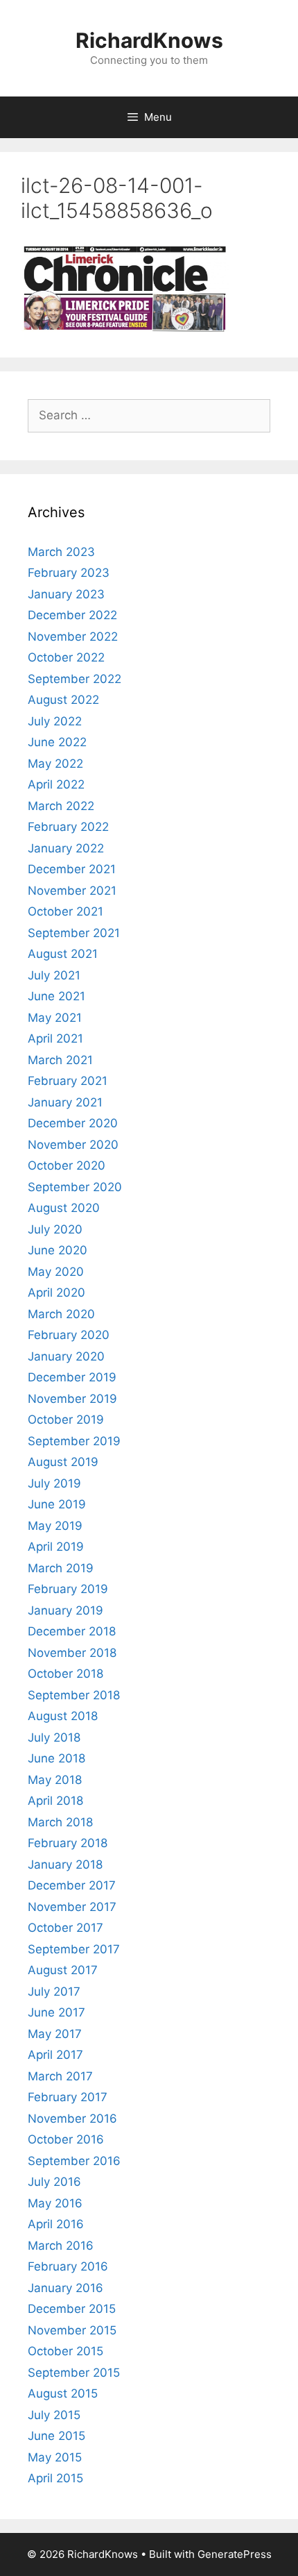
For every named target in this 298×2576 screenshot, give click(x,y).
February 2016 (68, 2266)
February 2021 (68, 1081)
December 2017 (72, 1885)
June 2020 (58, 1250)
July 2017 (54, 1992)
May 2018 (55, 1780)
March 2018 (60, 1822)
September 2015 (74, 2373)
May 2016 (55, 2203)
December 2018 (72, 1631)
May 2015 (55, 2457)
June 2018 (56, 1758)
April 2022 (56, 784)
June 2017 (56, 2012)
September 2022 (74, 679)
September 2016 (74, 2161)
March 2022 (61, 806)
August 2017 (63, 1970)
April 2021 (55, 1038)
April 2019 (56, 1547)
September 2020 (75, 1187)
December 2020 (73, 1123)
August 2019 (63, 1462)
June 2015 (56, 2436)
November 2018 (72, 1653)
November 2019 (72, 1399)
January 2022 (66, 848)
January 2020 (66, 1356)
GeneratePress (235, 2554)
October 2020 (67, 1165)
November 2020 (73, 1145)
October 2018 (65, 1674)
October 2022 (66, 657)
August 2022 (63, 700)
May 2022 (55, 764)
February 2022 (68, 827)
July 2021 (54, 975)
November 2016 (72, 2119)
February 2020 (69, 1335)
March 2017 (60, 2076)
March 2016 (61, 2246)
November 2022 (73, 637)
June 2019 (57, 1504)
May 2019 (55, 1526)
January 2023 (66, 594)
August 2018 (63, 1716)
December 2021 (72, 869)
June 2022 (57, 742)
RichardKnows (149, 40)
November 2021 (72, 891)
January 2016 (65, 2288)
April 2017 (55, 2055)
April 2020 (56, 1293)
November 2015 (72, 2330)
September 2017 (74, 1949)
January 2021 (65, 1102)
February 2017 (68, 2097)
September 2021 (74, 933)
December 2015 (72, 2309)
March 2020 (61, 1314)
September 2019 (74, 1441)
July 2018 (54, 1737)
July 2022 (55, 721)
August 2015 (63, 2393)
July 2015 (54, 2415)
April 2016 (56, 2224)
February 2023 (69, 573)
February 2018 (68, 1843)
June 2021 (56, 996)
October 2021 (65, 911)
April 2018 (55, 1801)
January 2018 (65, 1864)
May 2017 (55, 2034)
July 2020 (55, 1229)
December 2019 (72, 1377)
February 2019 (68, 1589)
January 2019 (65, 1610)
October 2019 (66, 1420)
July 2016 (54, 2182)
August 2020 (64, 1208)
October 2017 (65, 1928)
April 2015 (55, 2478)
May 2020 (56, 1272)
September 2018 (74, 1695)
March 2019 (61, 1568)
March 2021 (60, 1060)
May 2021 (55, 1018)
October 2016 (66, 2139)
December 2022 (72, 615)
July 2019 (54, 1483)
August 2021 (63, 954)
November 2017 (72, 1907)
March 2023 (61, 552)
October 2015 (65, 2351)
